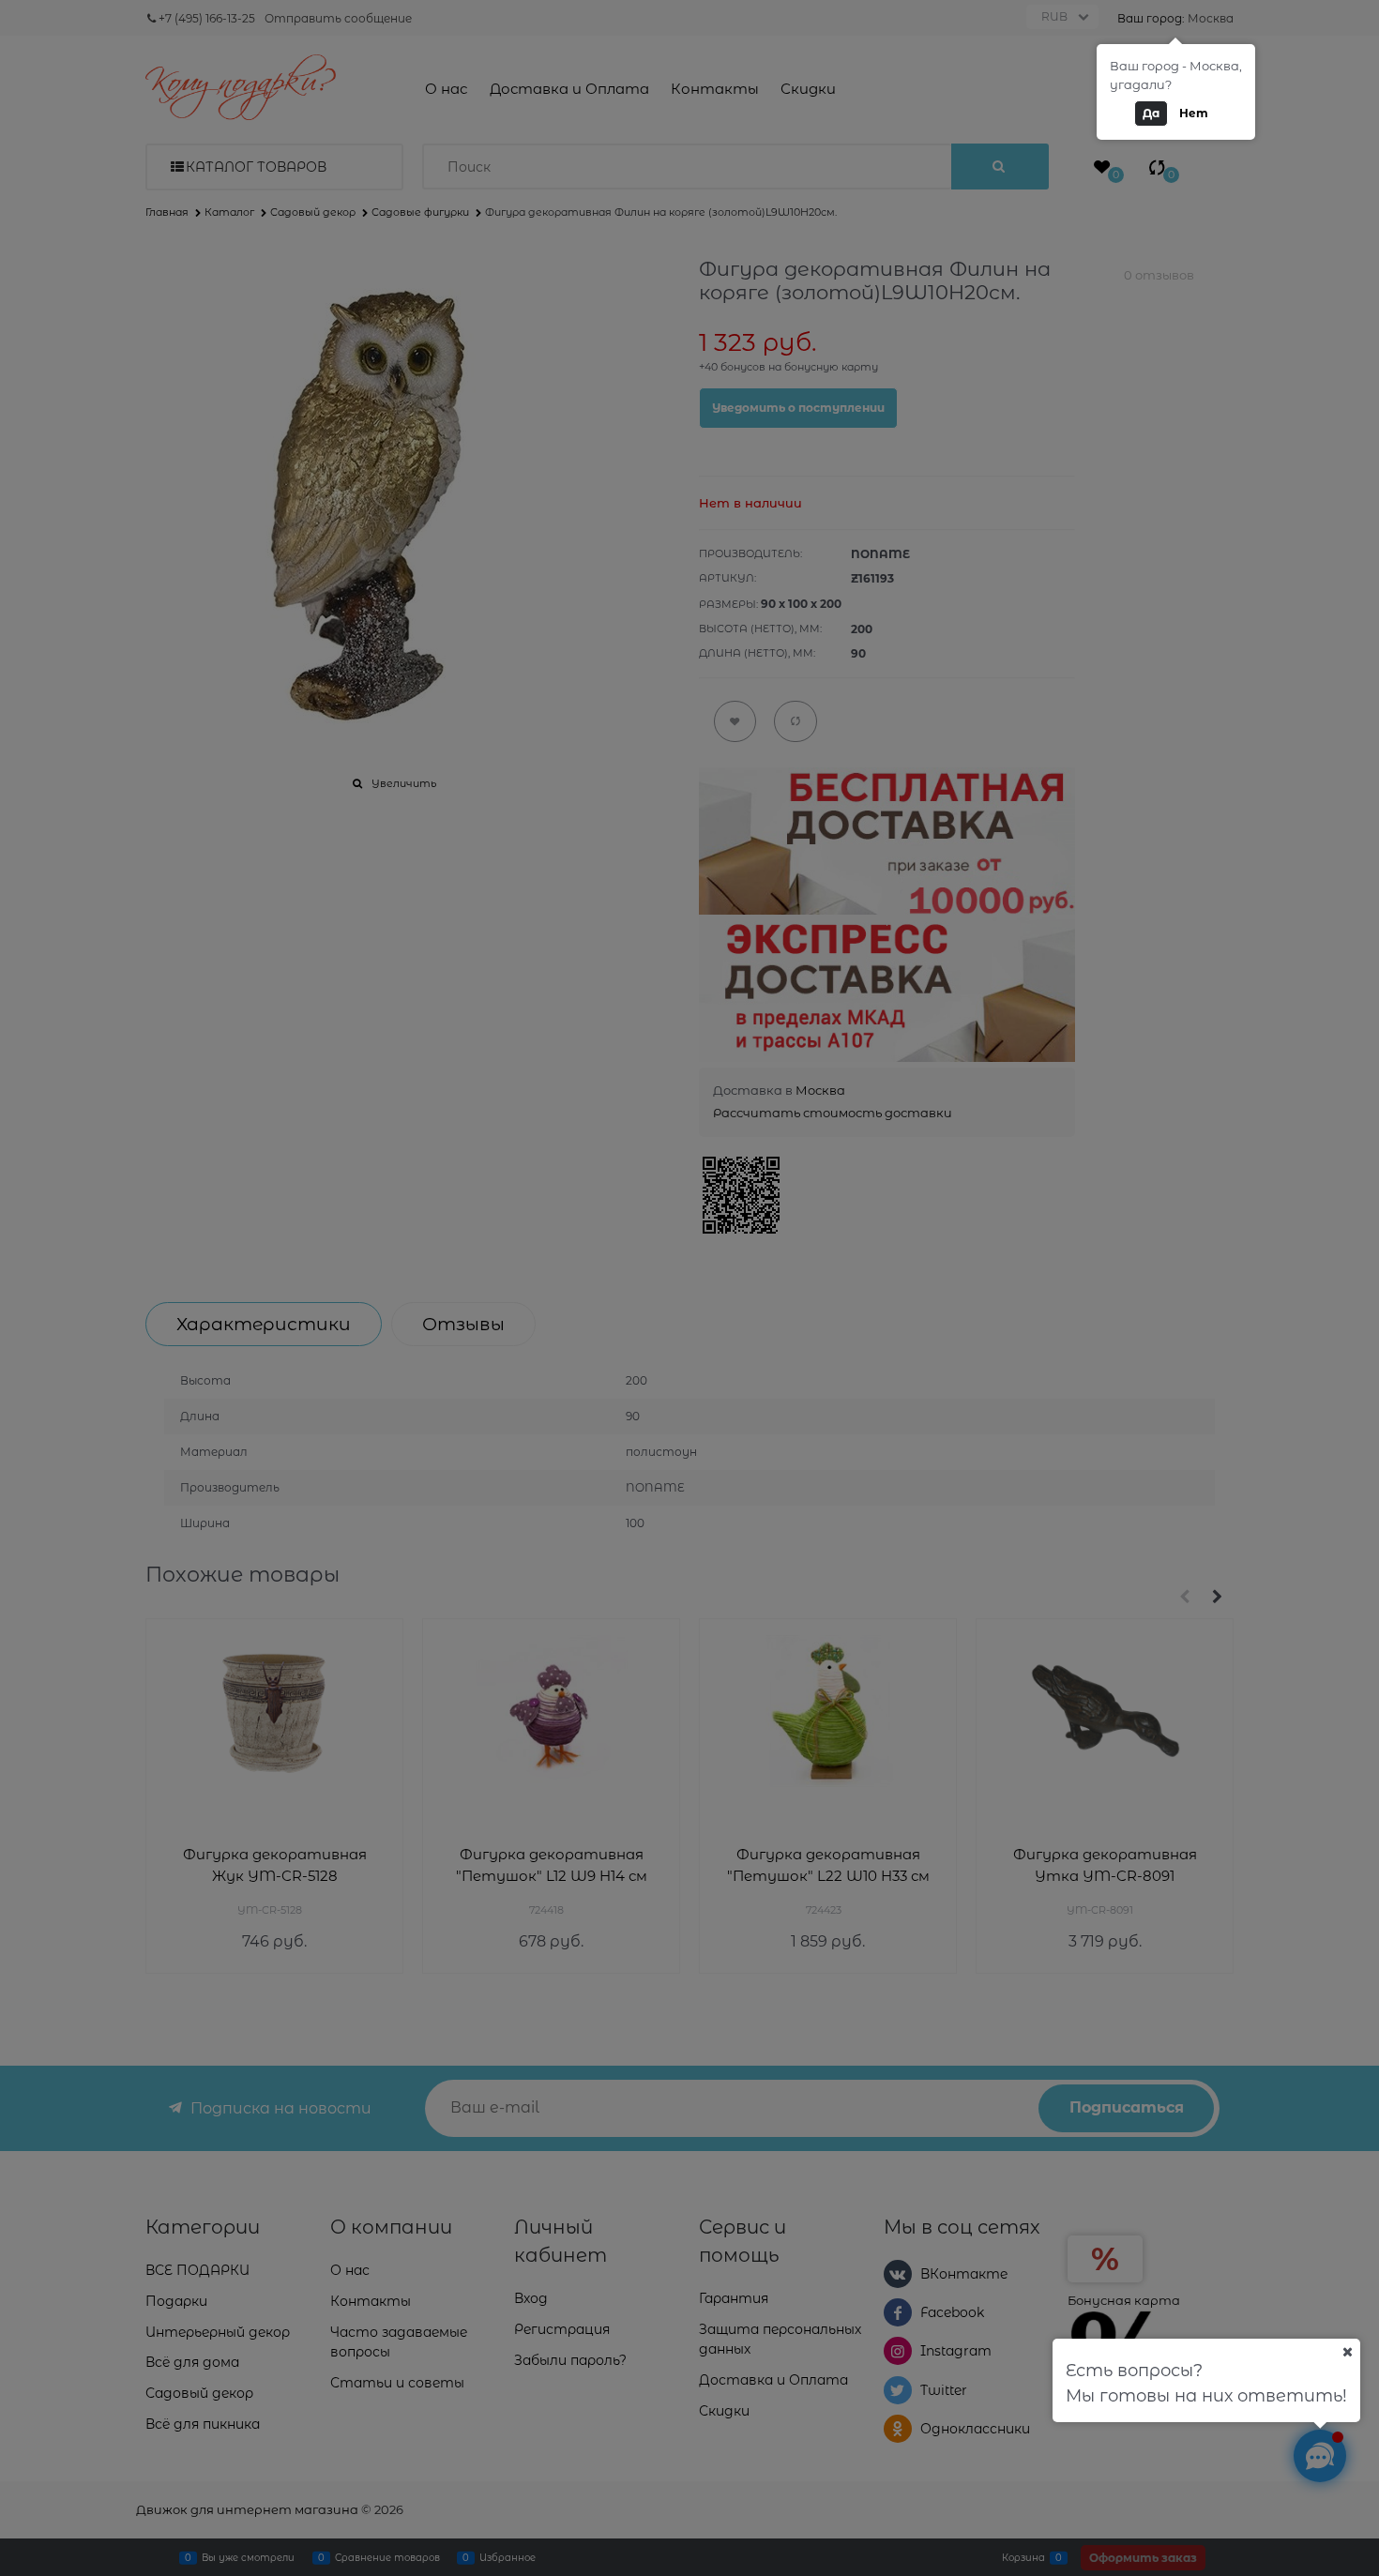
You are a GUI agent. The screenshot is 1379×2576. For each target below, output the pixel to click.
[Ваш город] (1347, 2352)
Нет (1194, 113)
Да (1151, 113)
